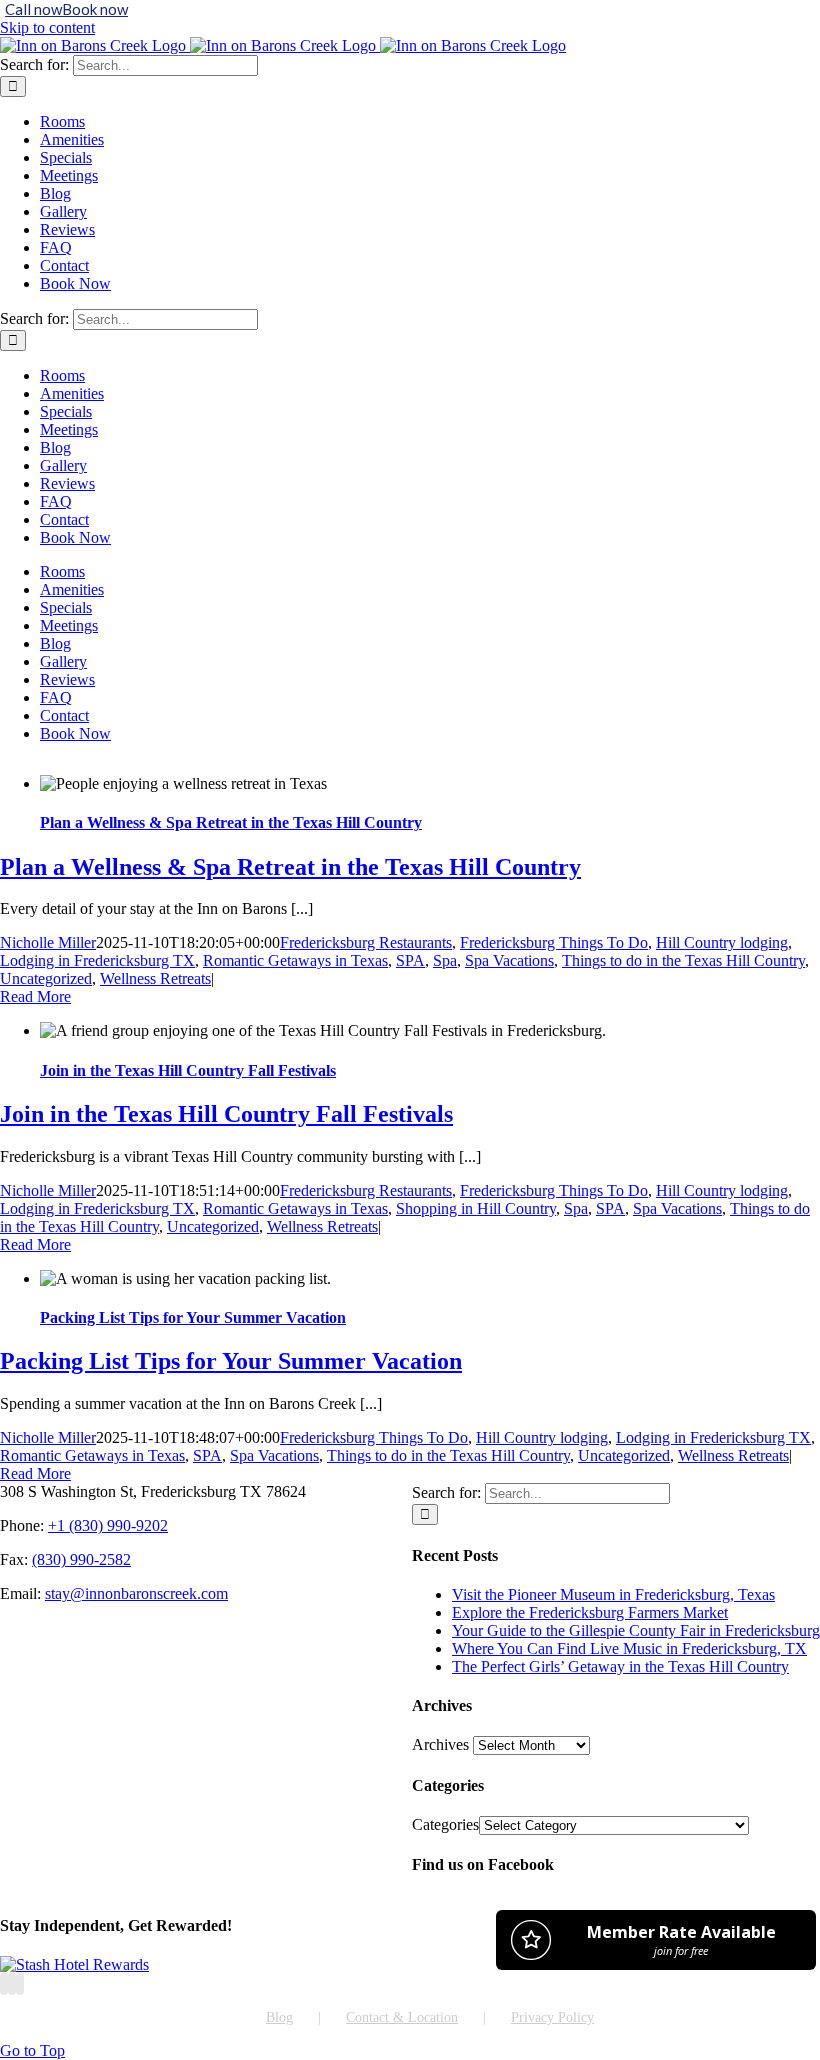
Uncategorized (46, 978)
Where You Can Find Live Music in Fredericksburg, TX (629, 1648)
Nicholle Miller (48, 942)
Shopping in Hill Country (476, 1208)
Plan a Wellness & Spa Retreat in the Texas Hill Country (231, 822)
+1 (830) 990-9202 (108, 1525)
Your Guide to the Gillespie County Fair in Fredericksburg (636, 1630)
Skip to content (47, 27)
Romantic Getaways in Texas (295, 960)
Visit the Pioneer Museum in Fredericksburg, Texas (613, 1594)
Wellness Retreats (155, 978)
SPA (410, 960)
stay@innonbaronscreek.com (136, 1593)
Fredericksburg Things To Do (554, 942)
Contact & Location (402, 2017)
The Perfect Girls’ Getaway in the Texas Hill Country (620, 1666)
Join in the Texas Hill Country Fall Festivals (188, 1070)
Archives (440, 1744)
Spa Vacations (509, 960)
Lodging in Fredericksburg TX (97, 960)
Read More (35, 996)
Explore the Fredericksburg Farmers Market (590, 1612)
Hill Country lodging (722, 942)
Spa (445, 960)
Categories (445, 1824)
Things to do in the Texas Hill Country (683, 960)
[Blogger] (20, 1983)
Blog (279, 2017)
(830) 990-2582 (81, 1559)
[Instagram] (12, 1983)
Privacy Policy (552, 2017)
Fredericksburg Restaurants (366, 942)
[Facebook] (4, 1983)
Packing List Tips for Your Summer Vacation (193, 1317)
